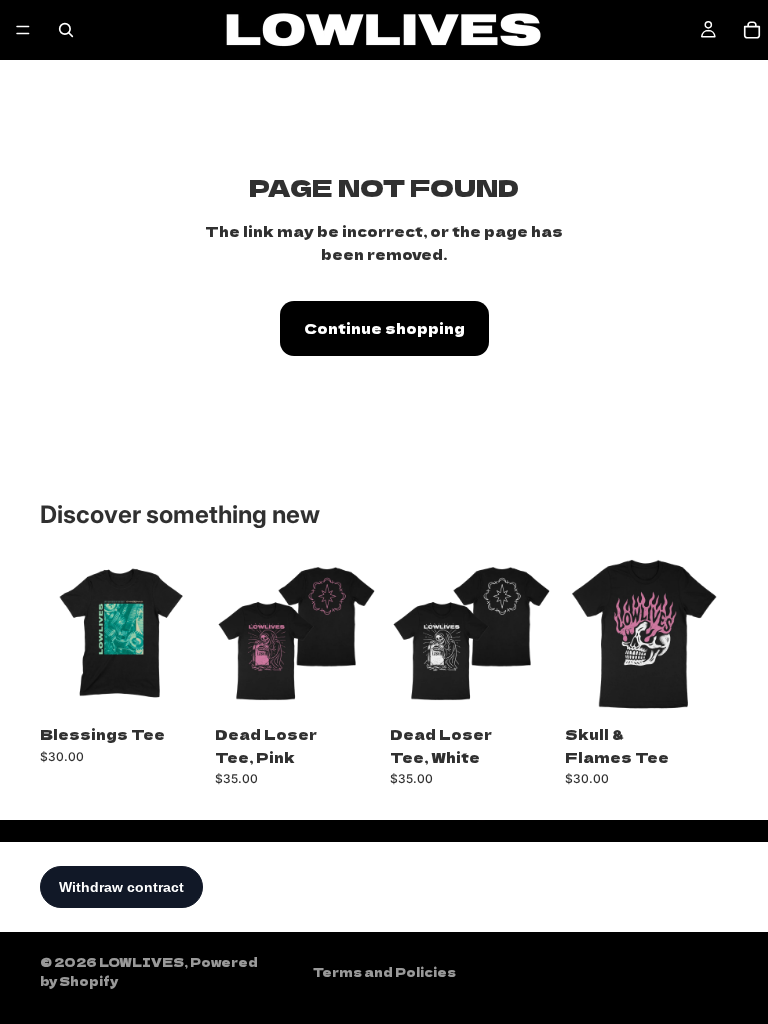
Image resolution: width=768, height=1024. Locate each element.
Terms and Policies (384, 971)
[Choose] (172, 685)
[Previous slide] (237, 634)
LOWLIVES (141, 961)
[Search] (66, 30)
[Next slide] (356, 634)
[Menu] (23, 30)
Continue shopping (384, 328)
